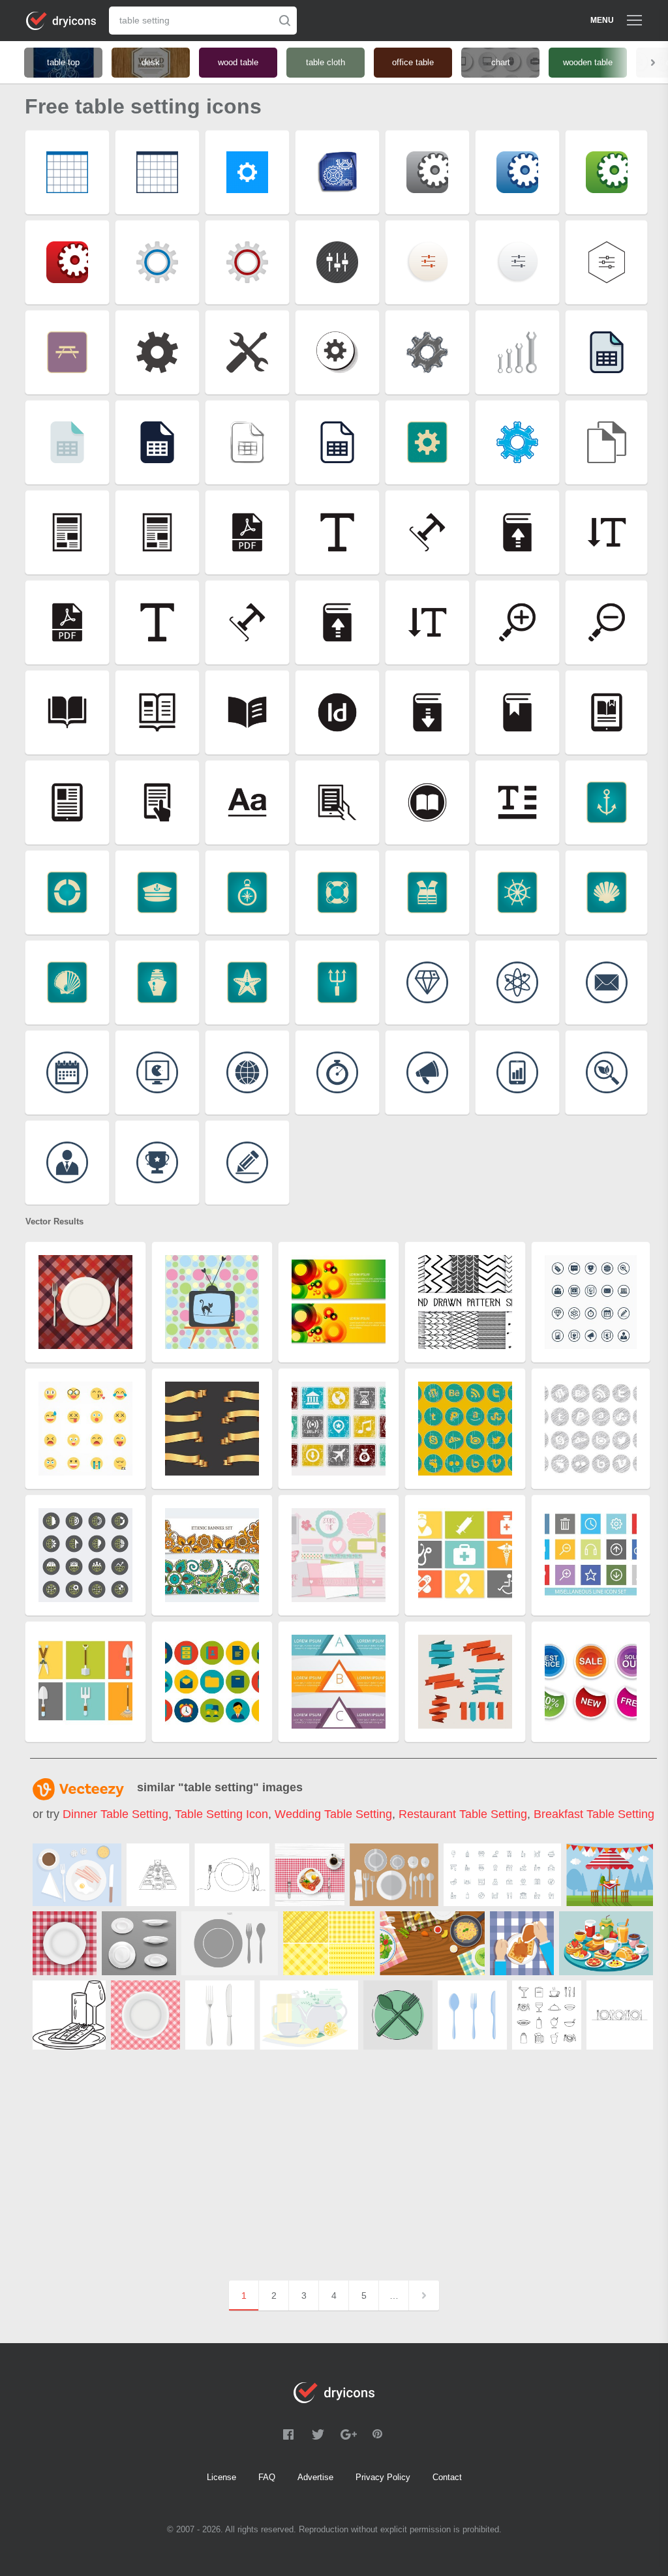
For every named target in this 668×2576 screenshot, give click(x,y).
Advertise (315, 2477)
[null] (158, 1875)
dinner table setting (115, 1814)
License (221, 2477)
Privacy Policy (383, 2477)
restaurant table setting (463, 1814)
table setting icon (221, 1814)
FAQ (267, 2477)
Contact (447, 2477)
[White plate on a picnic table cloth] (65, 1943)
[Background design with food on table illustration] (432, 1943)
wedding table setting (333, 1814)
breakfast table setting (594, 1814)
